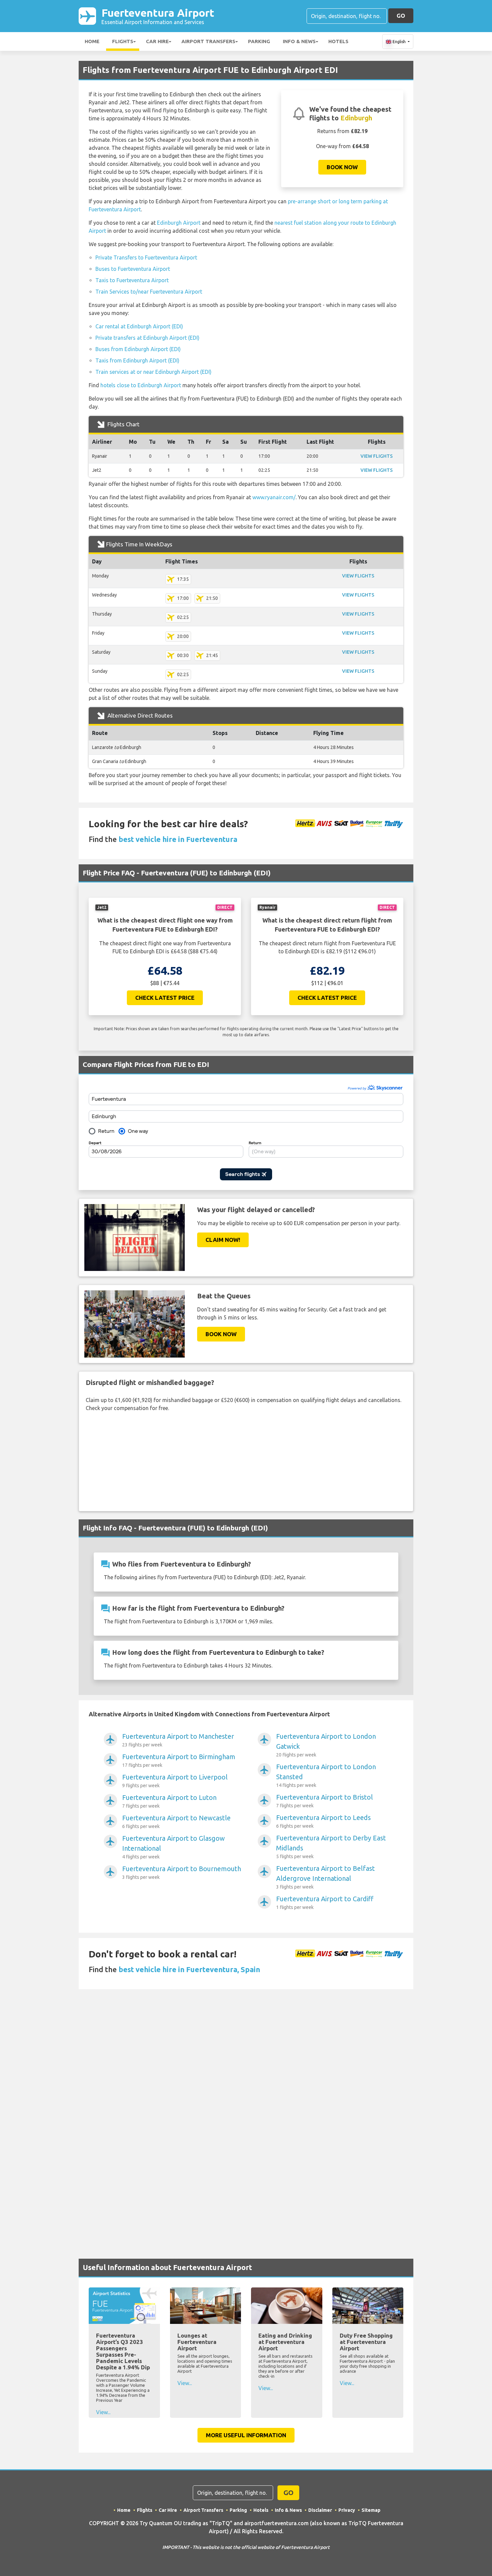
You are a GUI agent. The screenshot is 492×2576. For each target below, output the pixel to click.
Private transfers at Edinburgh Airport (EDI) (147, 338)
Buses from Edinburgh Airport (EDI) (138, 349)
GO (401, 16)
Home (92, 41)
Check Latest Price (165, 998)
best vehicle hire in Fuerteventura (178, 839)
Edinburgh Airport (179, 223)
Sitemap (371, 2510)
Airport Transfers (208, 41)
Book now (342, 167)
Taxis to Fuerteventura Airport (132, 280)
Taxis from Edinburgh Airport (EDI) (137, 360)
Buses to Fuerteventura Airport (133, 269)
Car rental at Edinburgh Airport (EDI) (139, 326)
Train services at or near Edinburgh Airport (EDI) (153, 372)
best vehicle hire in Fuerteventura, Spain (189, 1969)
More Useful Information (246, 2435)
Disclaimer (320, 2510)
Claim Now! (223, 1240)
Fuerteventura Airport (158, 16)
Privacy (347, 2510)
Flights (123, 41)
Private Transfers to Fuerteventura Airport (146, 257)
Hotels (338, 41)
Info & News (299, 41)
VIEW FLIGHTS (377, 456)
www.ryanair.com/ (274, 497)
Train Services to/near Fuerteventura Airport (149, 292)
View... (103, 2412)
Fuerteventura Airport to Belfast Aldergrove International (325, 1877)
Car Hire (157, 41)
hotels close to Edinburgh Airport (141, 385)
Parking (259, 41)
